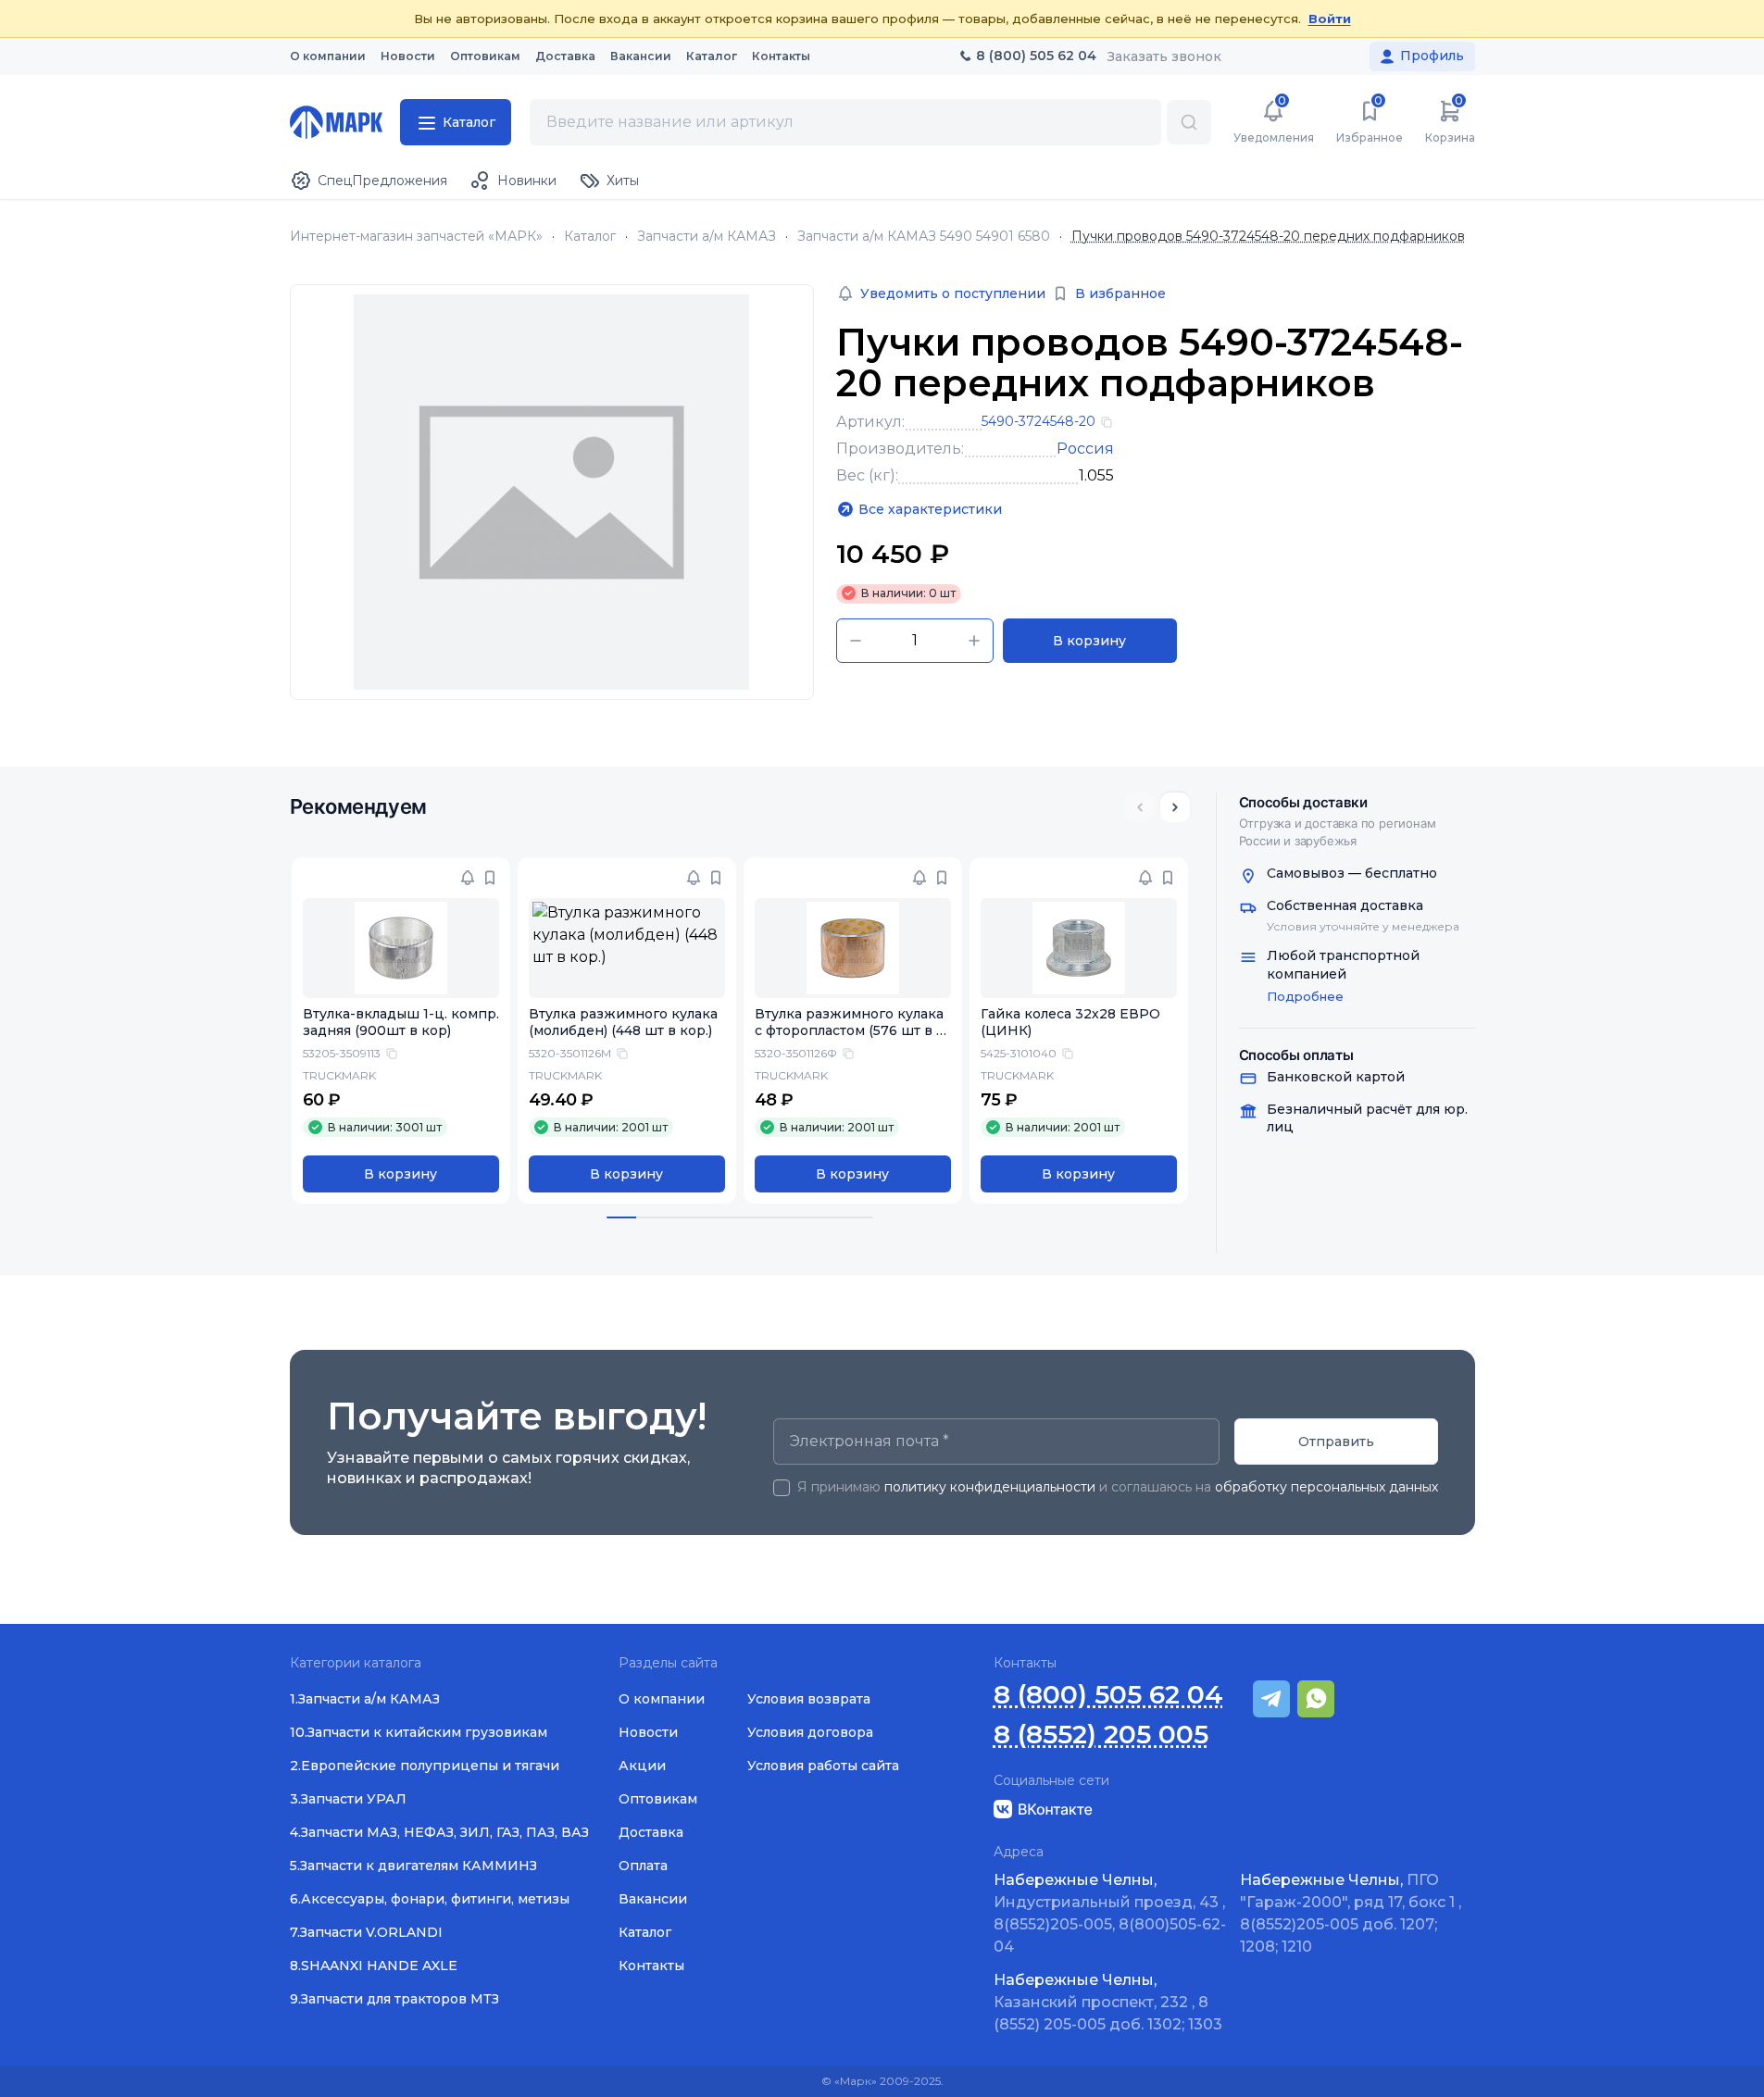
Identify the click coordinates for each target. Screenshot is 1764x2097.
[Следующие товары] (1175, 807)
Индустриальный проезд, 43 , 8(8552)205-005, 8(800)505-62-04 (1110, 1913)
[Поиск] (1189, 122)
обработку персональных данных (1326, 1487)
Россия (1085, 449)
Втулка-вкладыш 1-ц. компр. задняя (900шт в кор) (401, 1023)
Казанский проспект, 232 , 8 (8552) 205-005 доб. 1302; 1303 (1108, 2002)
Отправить (1336, 1442)
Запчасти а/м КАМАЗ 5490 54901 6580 (924, 237)
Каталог (590, 237)
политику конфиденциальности (990, 1487)
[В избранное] (490, 878)
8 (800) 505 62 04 (1108, 1695)
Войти (1330, 19)
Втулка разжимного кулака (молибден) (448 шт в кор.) (623, 1023)
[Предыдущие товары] (1140, 807)
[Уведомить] (468, 878)
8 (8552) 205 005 (1101, 1735)
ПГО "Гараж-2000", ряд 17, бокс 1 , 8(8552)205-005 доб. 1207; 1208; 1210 (1351, 1913)
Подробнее (1305, 996)
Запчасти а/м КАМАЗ (707, 237)
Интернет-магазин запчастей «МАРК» (416, 237)
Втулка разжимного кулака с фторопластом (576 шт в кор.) (850, 1031)
